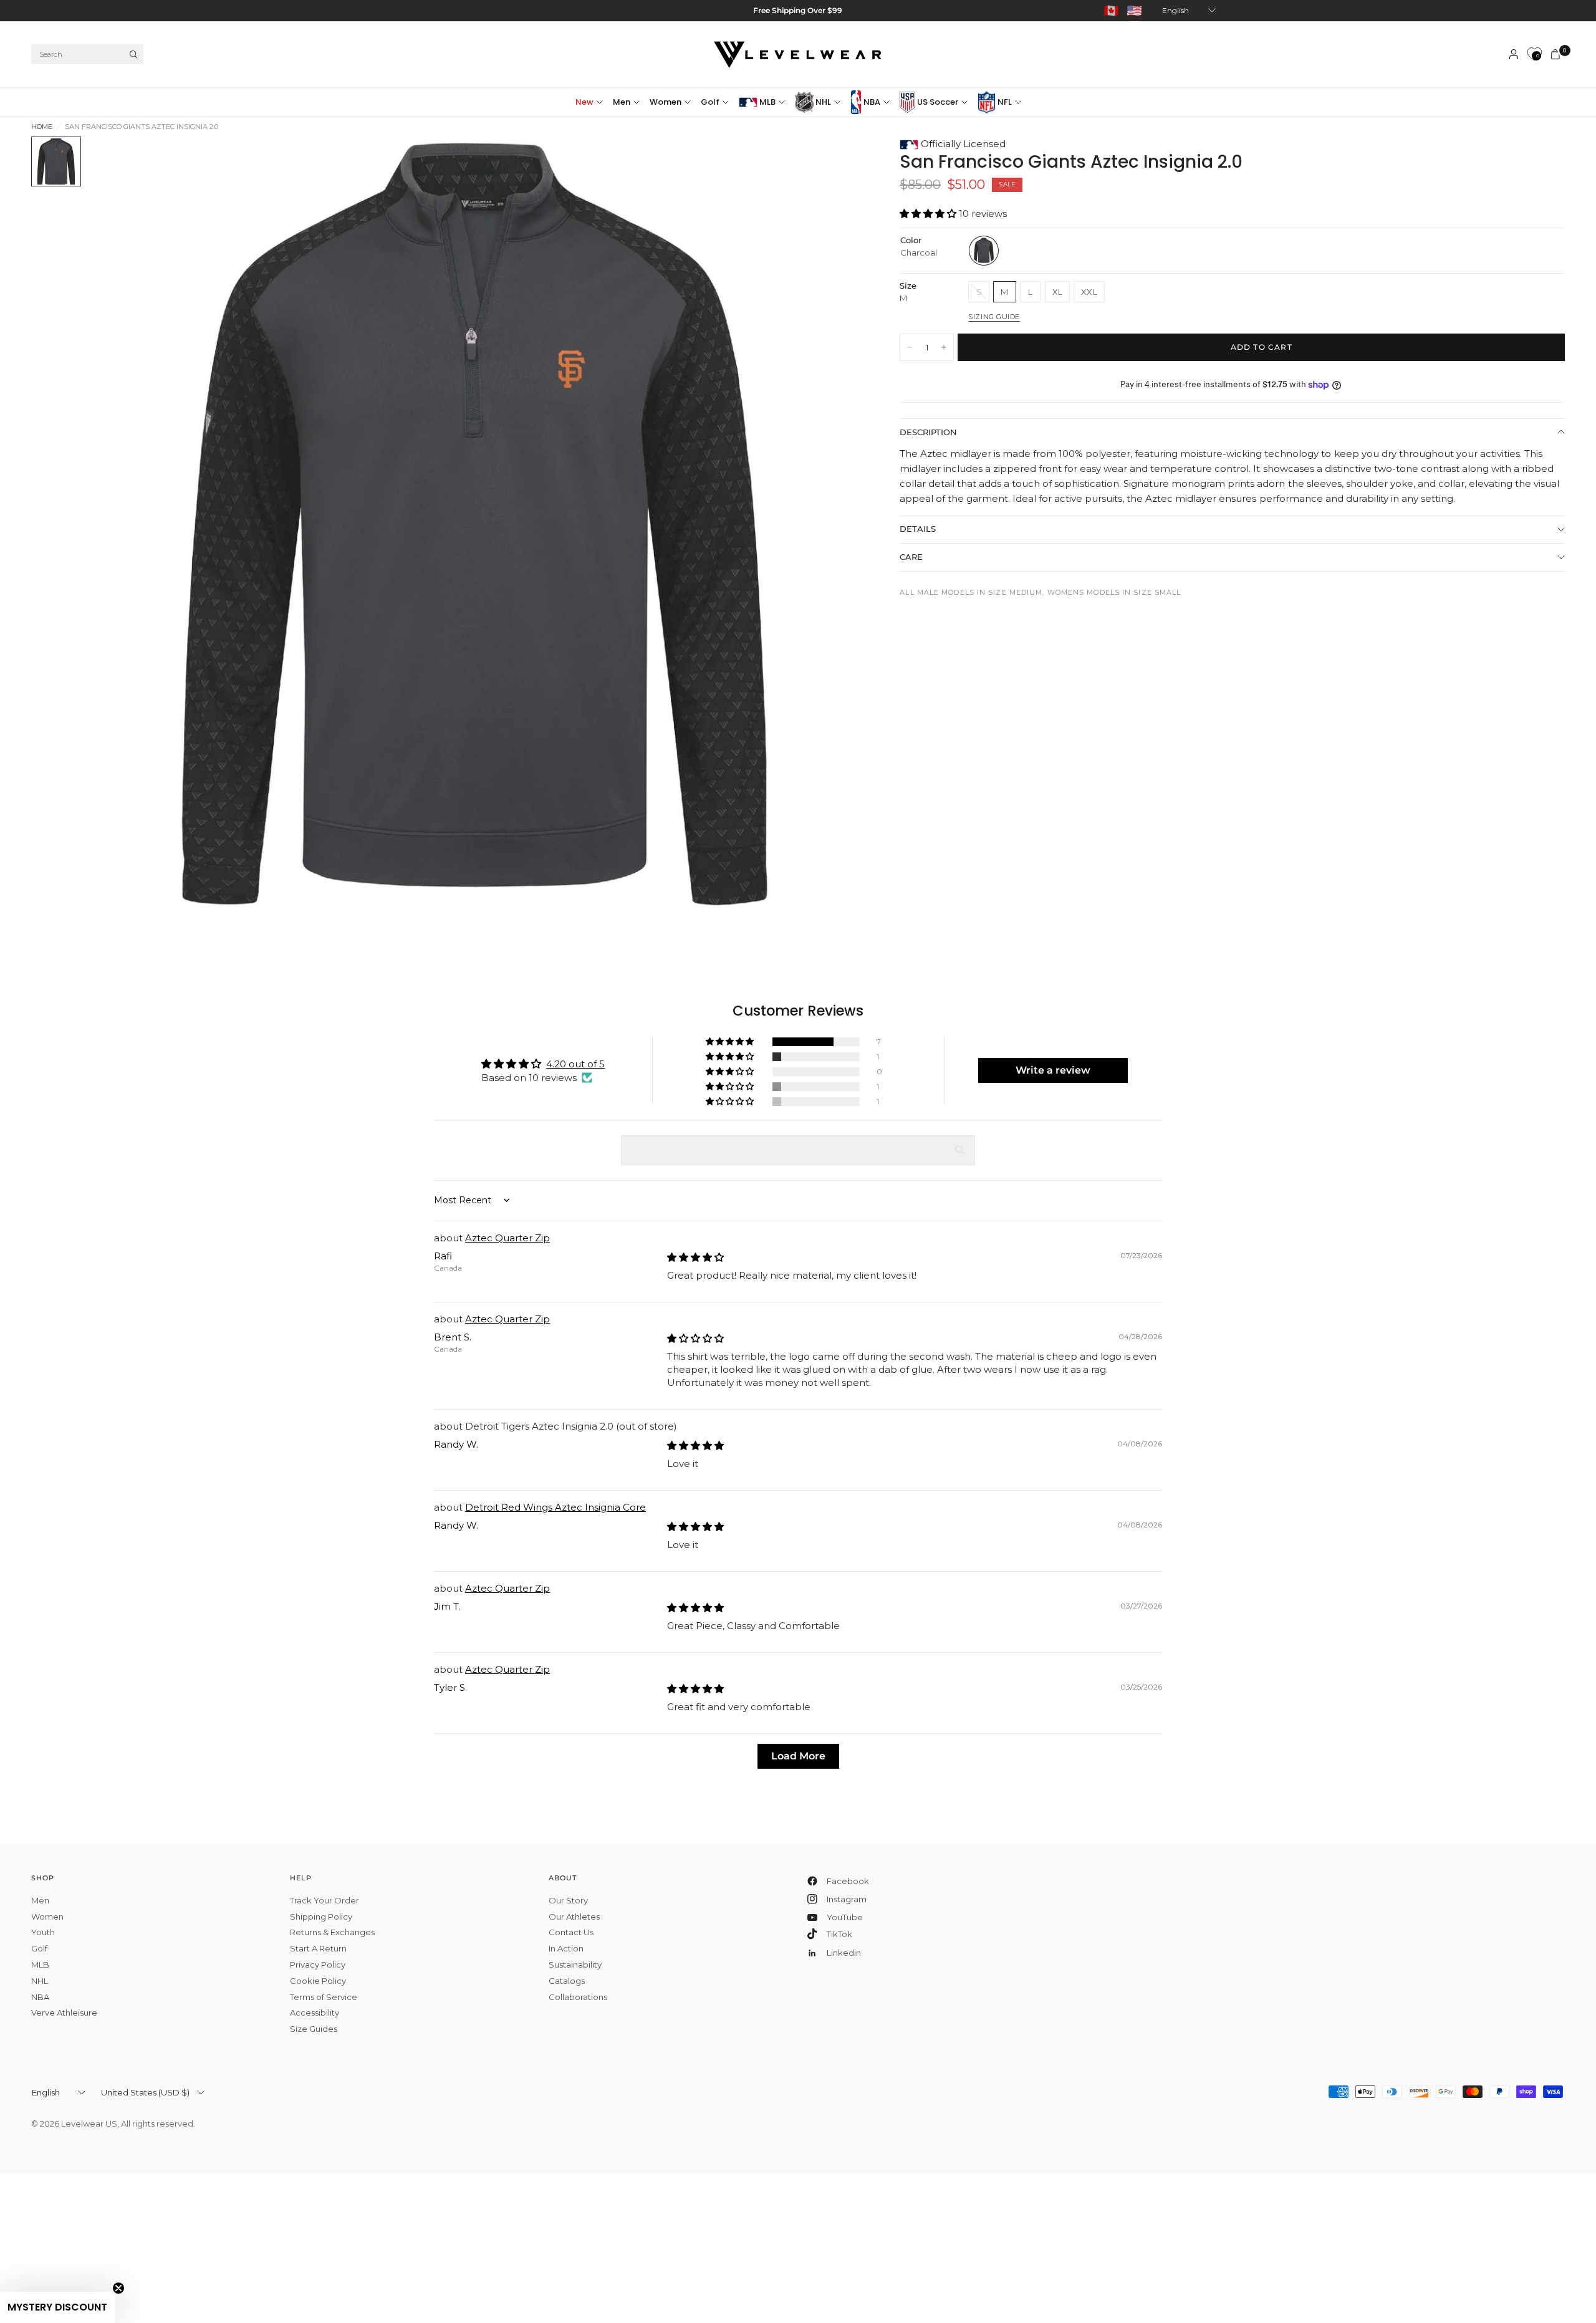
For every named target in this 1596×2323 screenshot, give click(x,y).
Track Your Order (324, 1900)
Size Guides (314, 2029)
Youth (43, 1932)
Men (622, 102)
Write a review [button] (1053, 1070)
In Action (566, 1948)
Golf (710, 102)
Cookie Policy (318, 1981)
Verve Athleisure (64, 2013)
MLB (767, 102)
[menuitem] (592, 102)
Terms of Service (324, 1997)
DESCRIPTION (928, 432)
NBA (871, 102)
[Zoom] (836, 163)
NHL (822, 102)
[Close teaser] (118, 2288)
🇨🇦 (1111, 11)
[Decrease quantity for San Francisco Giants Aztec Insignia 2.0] (910, 347)
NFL (1004, 102)
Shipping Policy (321, 1917)
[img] (695, 1257)
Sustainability (575, 1965)
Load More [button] (798, 1756)
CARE (911, 557)
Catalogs (567, 1981)
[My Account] (1514, 54)
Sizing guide (994, 317)
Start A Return (318, 1948)
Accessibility (315, 2013)
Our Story (568, 1900)
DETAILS (918, 529)
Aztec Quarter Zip (507, 1238)
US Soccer (937, 102)
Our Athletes (574, 1917)
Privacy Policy (318, 1965)
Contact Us (571, 1932)
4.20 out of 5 (575, 1064)
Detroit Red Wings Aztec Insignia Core (555, 1507)
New (584, 102)
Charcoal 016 (984, 251)
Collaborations (578, 1997)
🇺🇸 (1134, 11)
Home (42, 127)
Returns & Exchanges (332, 1932)
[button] (929, 214)
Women (666, 102)
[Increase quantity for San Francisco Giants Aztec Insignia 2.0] (944, 347)
